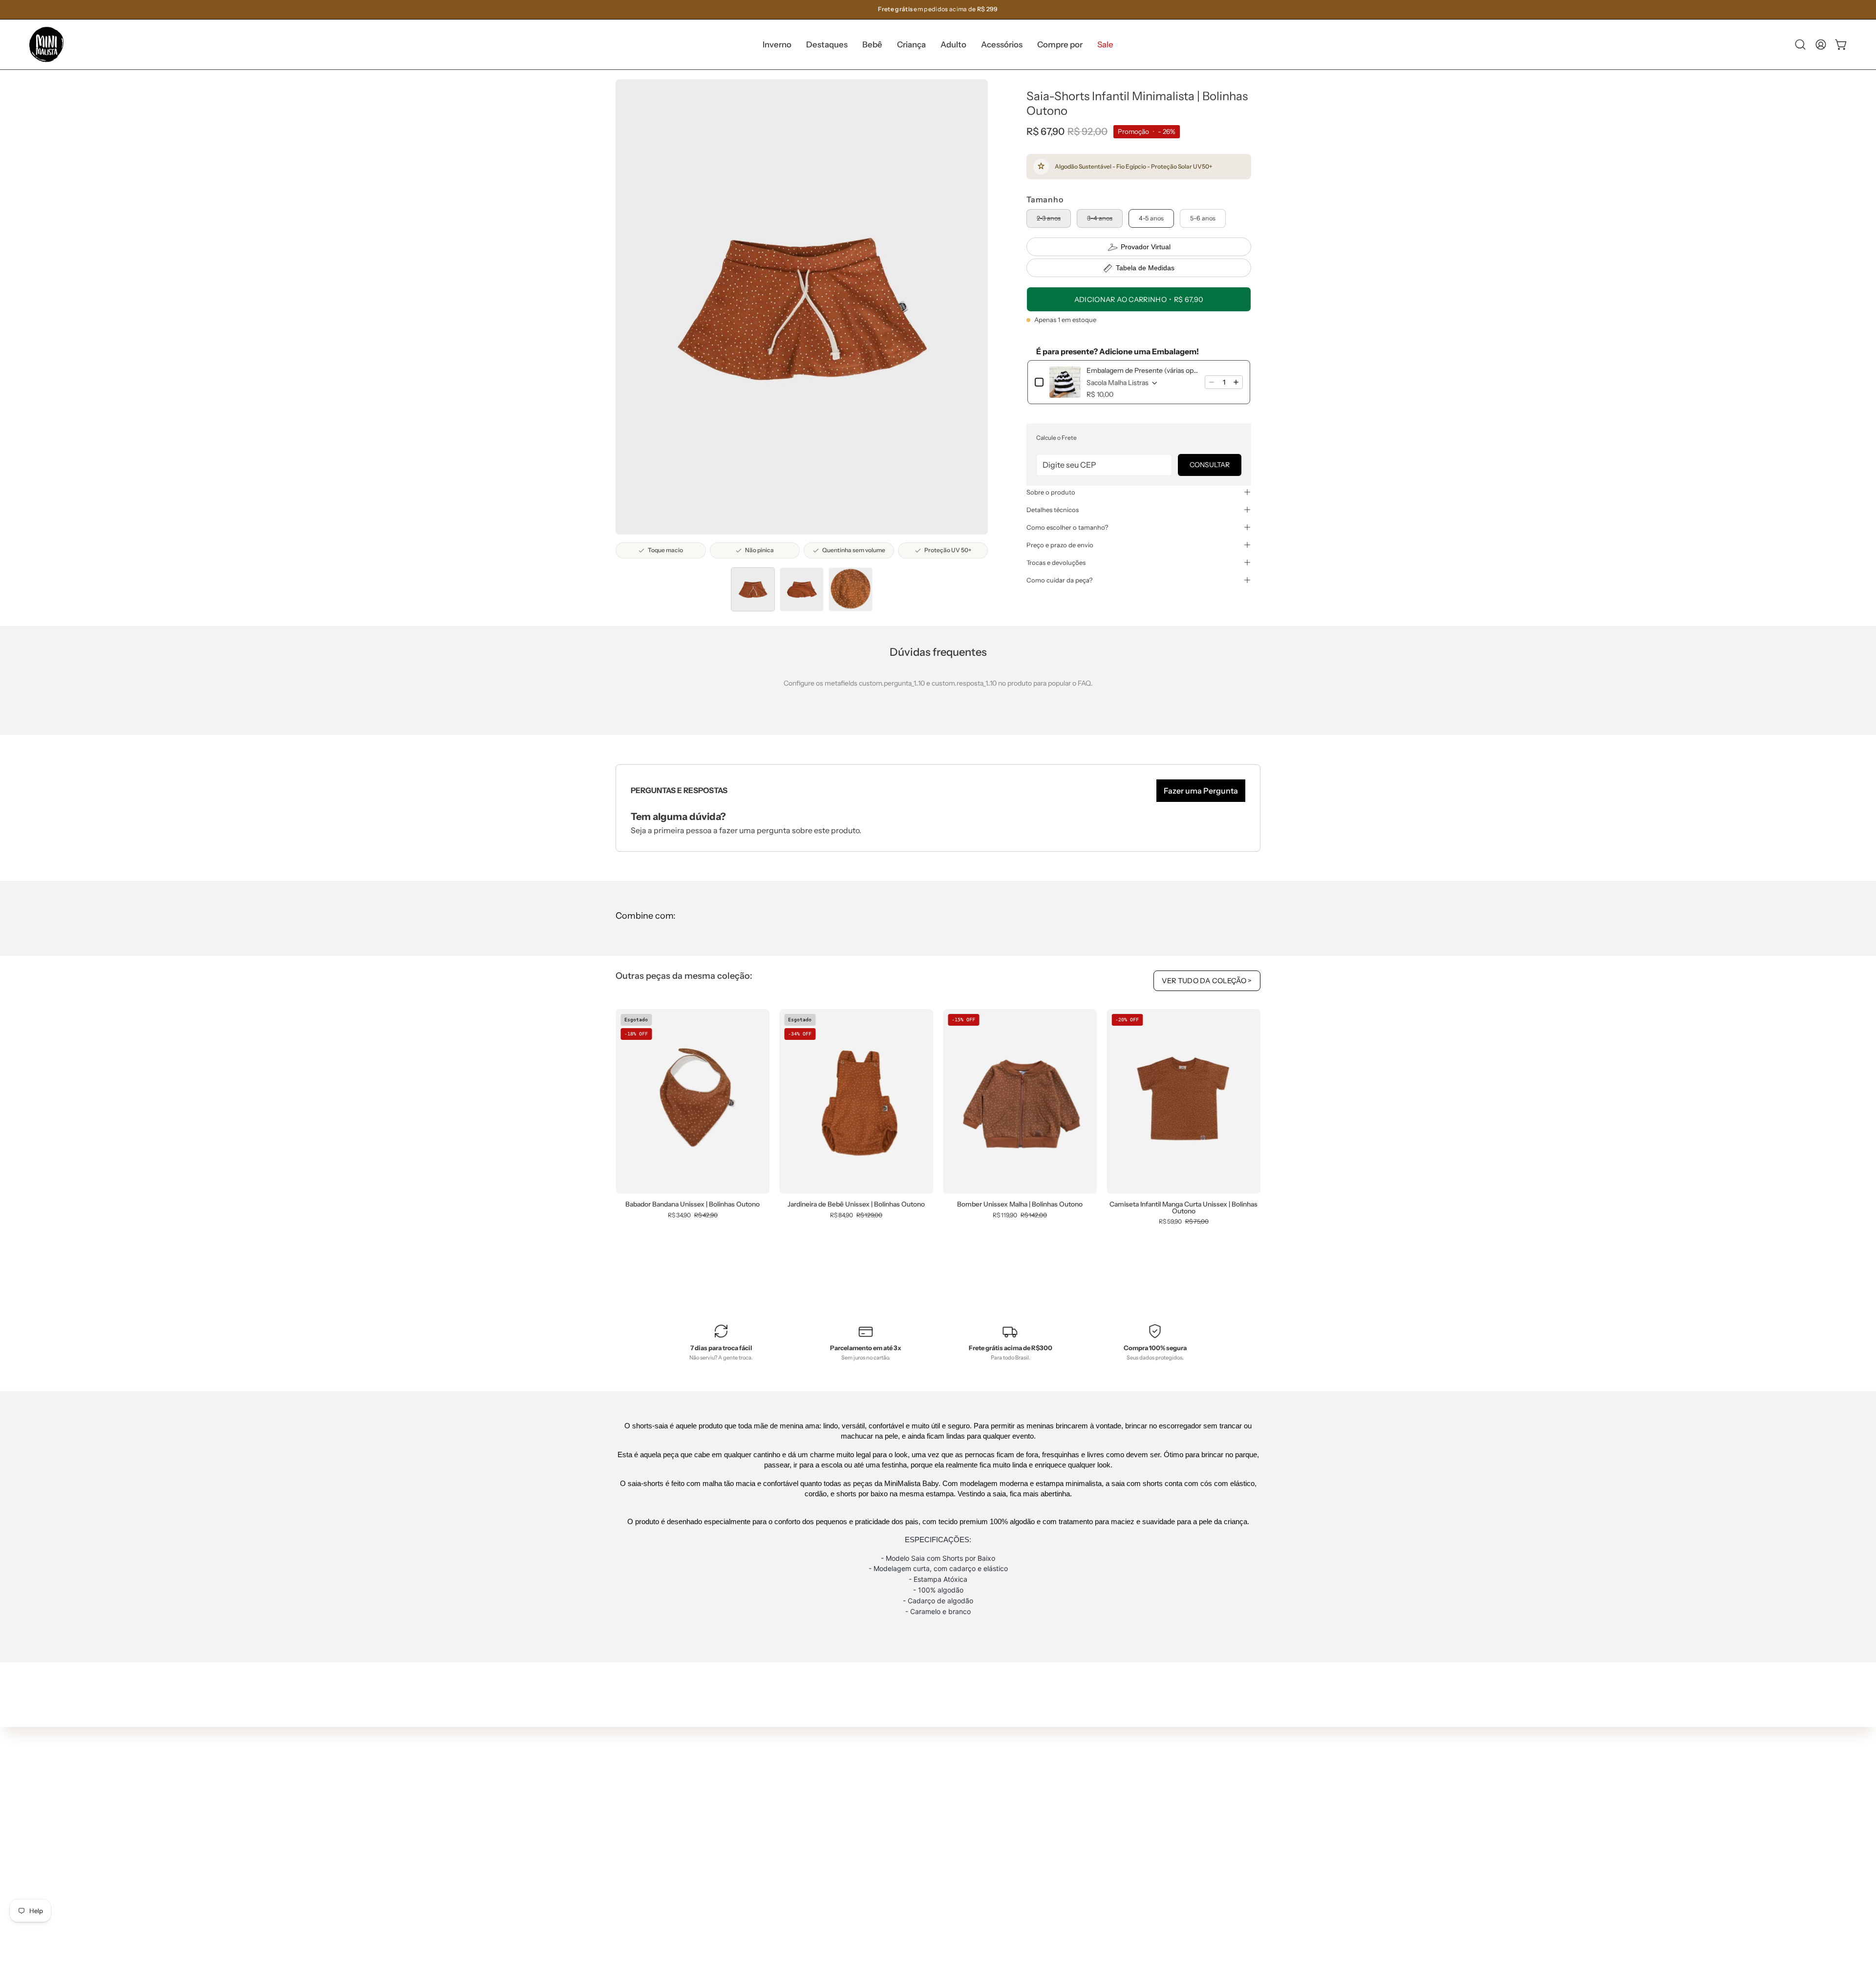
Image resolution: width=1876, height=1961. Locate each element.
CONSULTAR (1210, 465)
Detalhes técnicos (1053, 510)
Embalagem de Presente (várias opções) (1143, 370)
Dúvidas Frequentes (947, 1759)
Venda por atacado (945, 1875)
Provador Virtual (1146, 247)
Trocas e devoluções (1056, 562)
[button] (827, 44)
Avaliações (932, 1860)
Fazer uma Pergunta (1201, 791)
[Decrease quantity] (1212, 382)
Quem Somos (936, 1773)
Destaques (799, 1791)
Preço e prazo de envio (1060, 545)
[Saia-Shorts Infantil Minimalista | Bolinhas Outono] (753, 589)
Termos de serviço (943, 1831)
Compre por (801, 1864)
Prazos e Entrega (942, 1802)
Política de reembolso (949, 1846)
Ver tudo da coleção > (1207, 981)
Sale (789, 1878)
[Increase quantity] (1236, 382)
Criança (794, 1820)
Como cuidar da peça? (1059, 580)
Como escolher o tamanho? (1067, 527)
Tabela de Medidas (1145, 268)
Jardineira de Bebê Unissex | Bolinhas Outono (856, 1205)
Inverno (794, 1777)
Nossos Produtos (941, 1788)
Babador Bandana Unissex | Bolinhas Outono (693, 1205)
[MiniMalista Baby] (46, 44)
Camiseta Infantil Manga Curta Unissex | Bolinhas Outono (1183, 1208)
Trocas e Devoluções (947, 1817)
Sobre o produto (1051, 492)
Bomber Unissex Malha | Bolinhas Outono (1020, 1205)
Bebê (790, 1806)
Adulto (792, 1834)
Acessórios (799, 1849)
